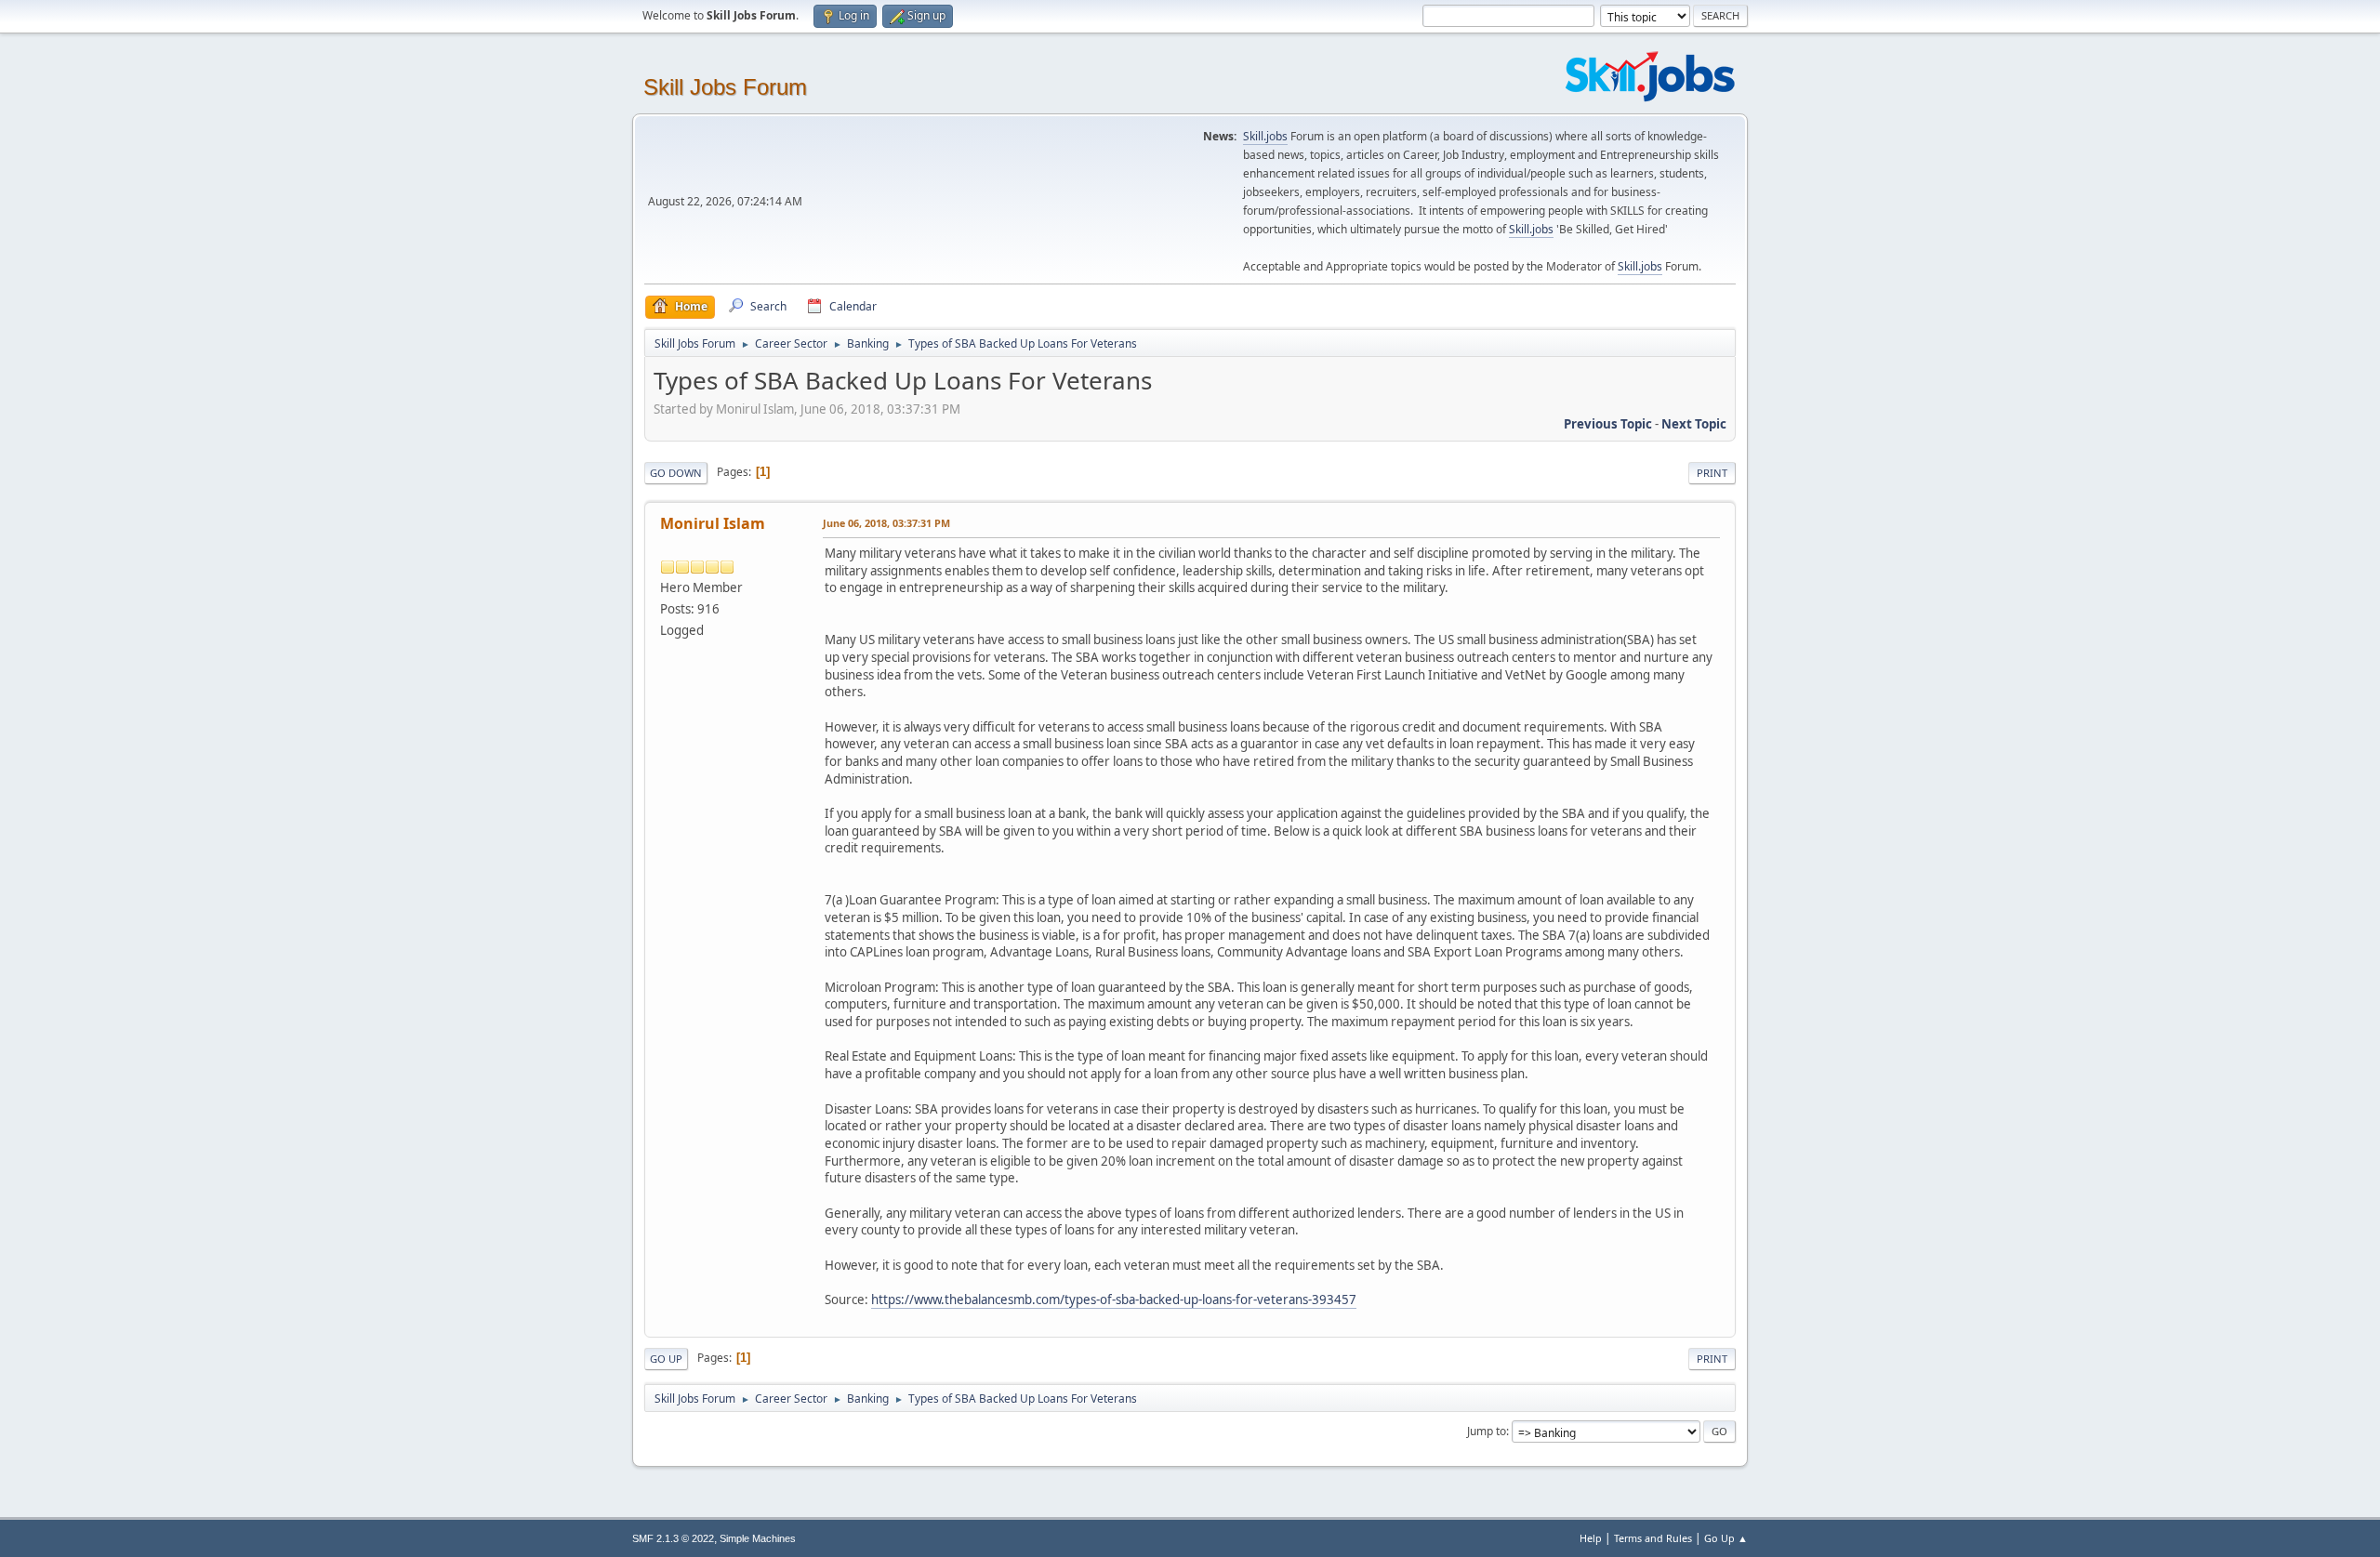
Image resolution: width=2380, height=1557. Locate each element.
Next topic (1694, 424)
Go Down (676, 473)
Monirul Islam (713, 523)
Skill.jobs (1265, 136)
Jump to (1487, 1431)
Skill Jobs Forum (725, 87)
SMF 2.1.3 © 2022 (673, 1538)
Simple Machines (758, 1538)
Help (1591, 1538)
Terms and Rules (1653, 1538)
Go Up (666, 1359)
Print (1712, 473)
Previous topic (1608, 424)
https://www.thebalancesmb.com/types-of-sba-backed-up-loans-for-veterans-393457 (1114, 1300)
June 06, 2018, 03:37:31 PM (886, 523)
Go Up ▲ (1726, 1538)
